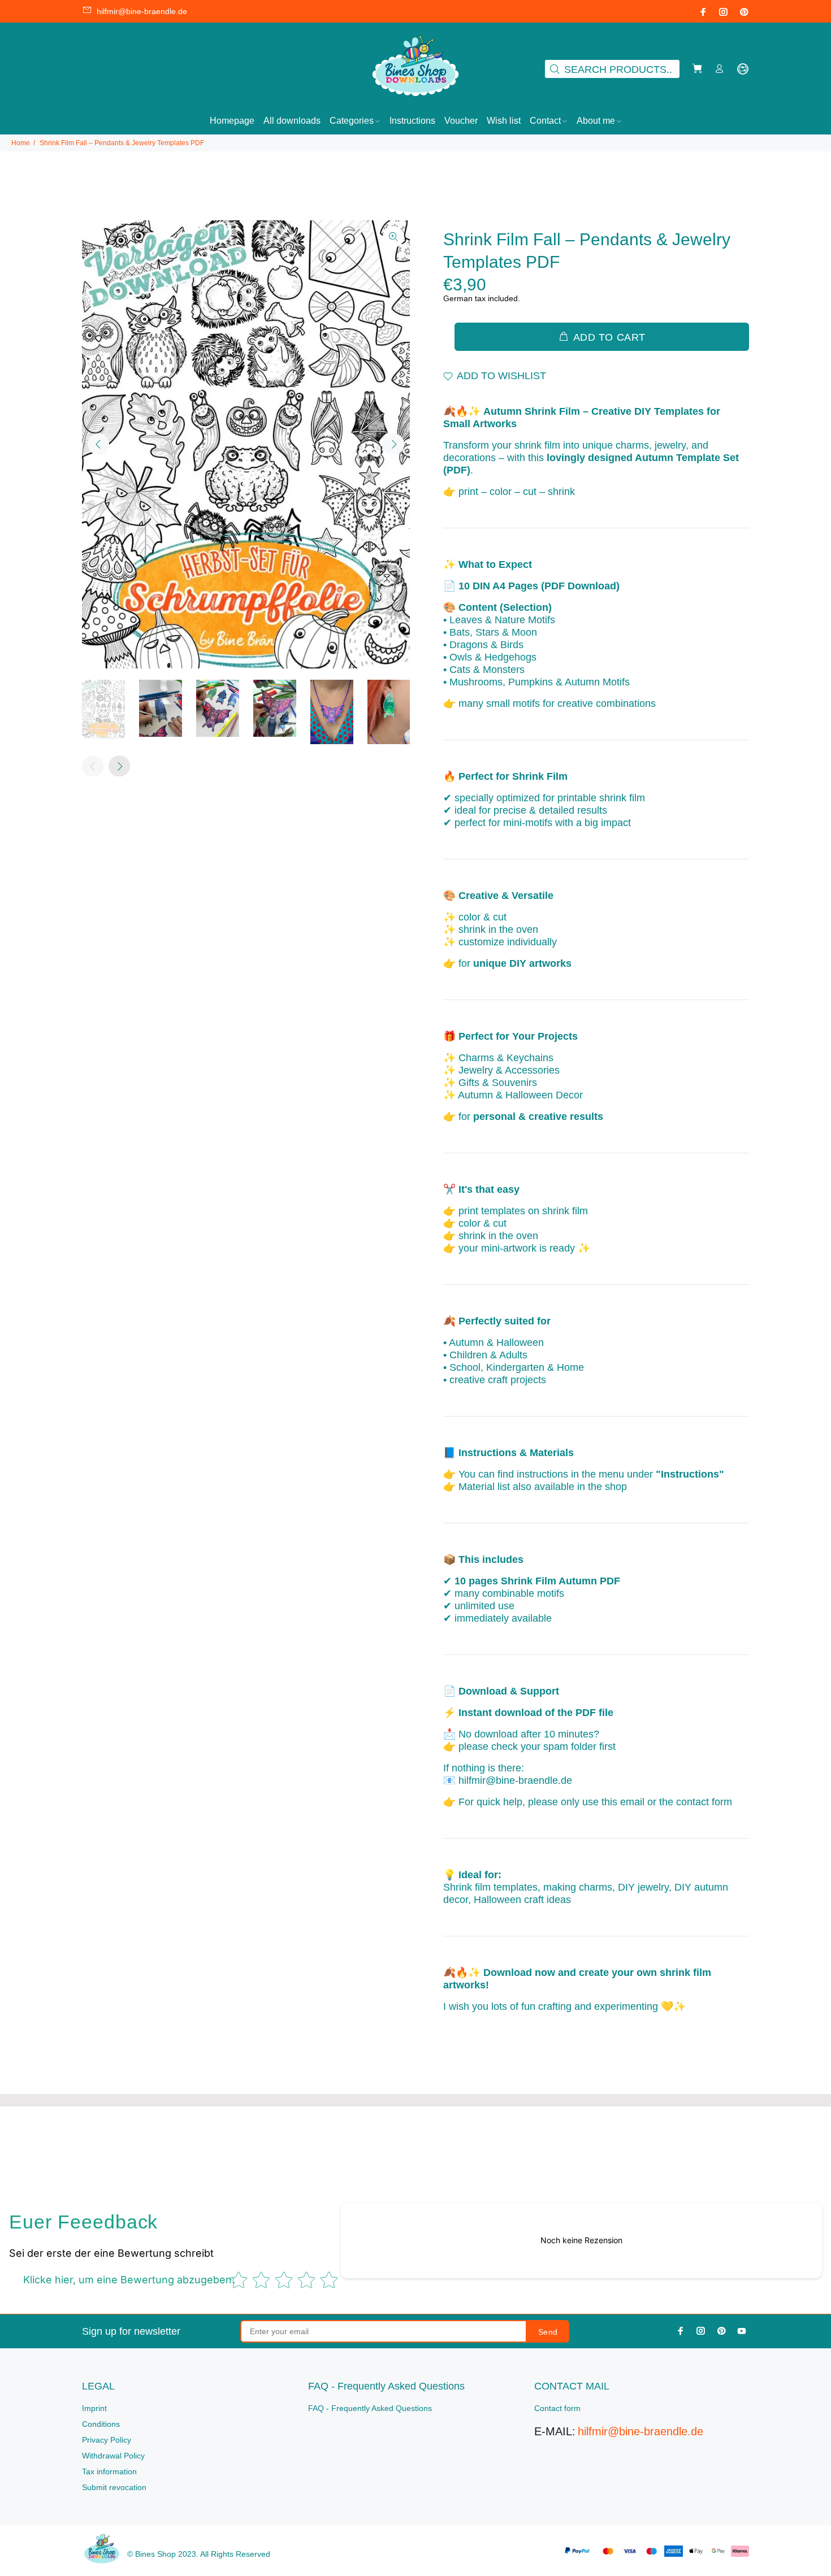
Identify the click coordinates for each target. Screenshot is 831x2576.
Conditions (101, 2424)
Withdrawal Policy (113, 2456)
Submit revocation (114, 2487)
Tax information (109, 2471)
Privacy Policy (107, 2440)
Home (21, 143)
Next (393, 444)
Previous (98, 444)
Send (548, 2332)
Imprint (94, 2408)
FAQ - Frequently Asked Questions (370, 2408)
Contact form (557, 2408)
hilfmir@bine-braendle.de (142, 11)
